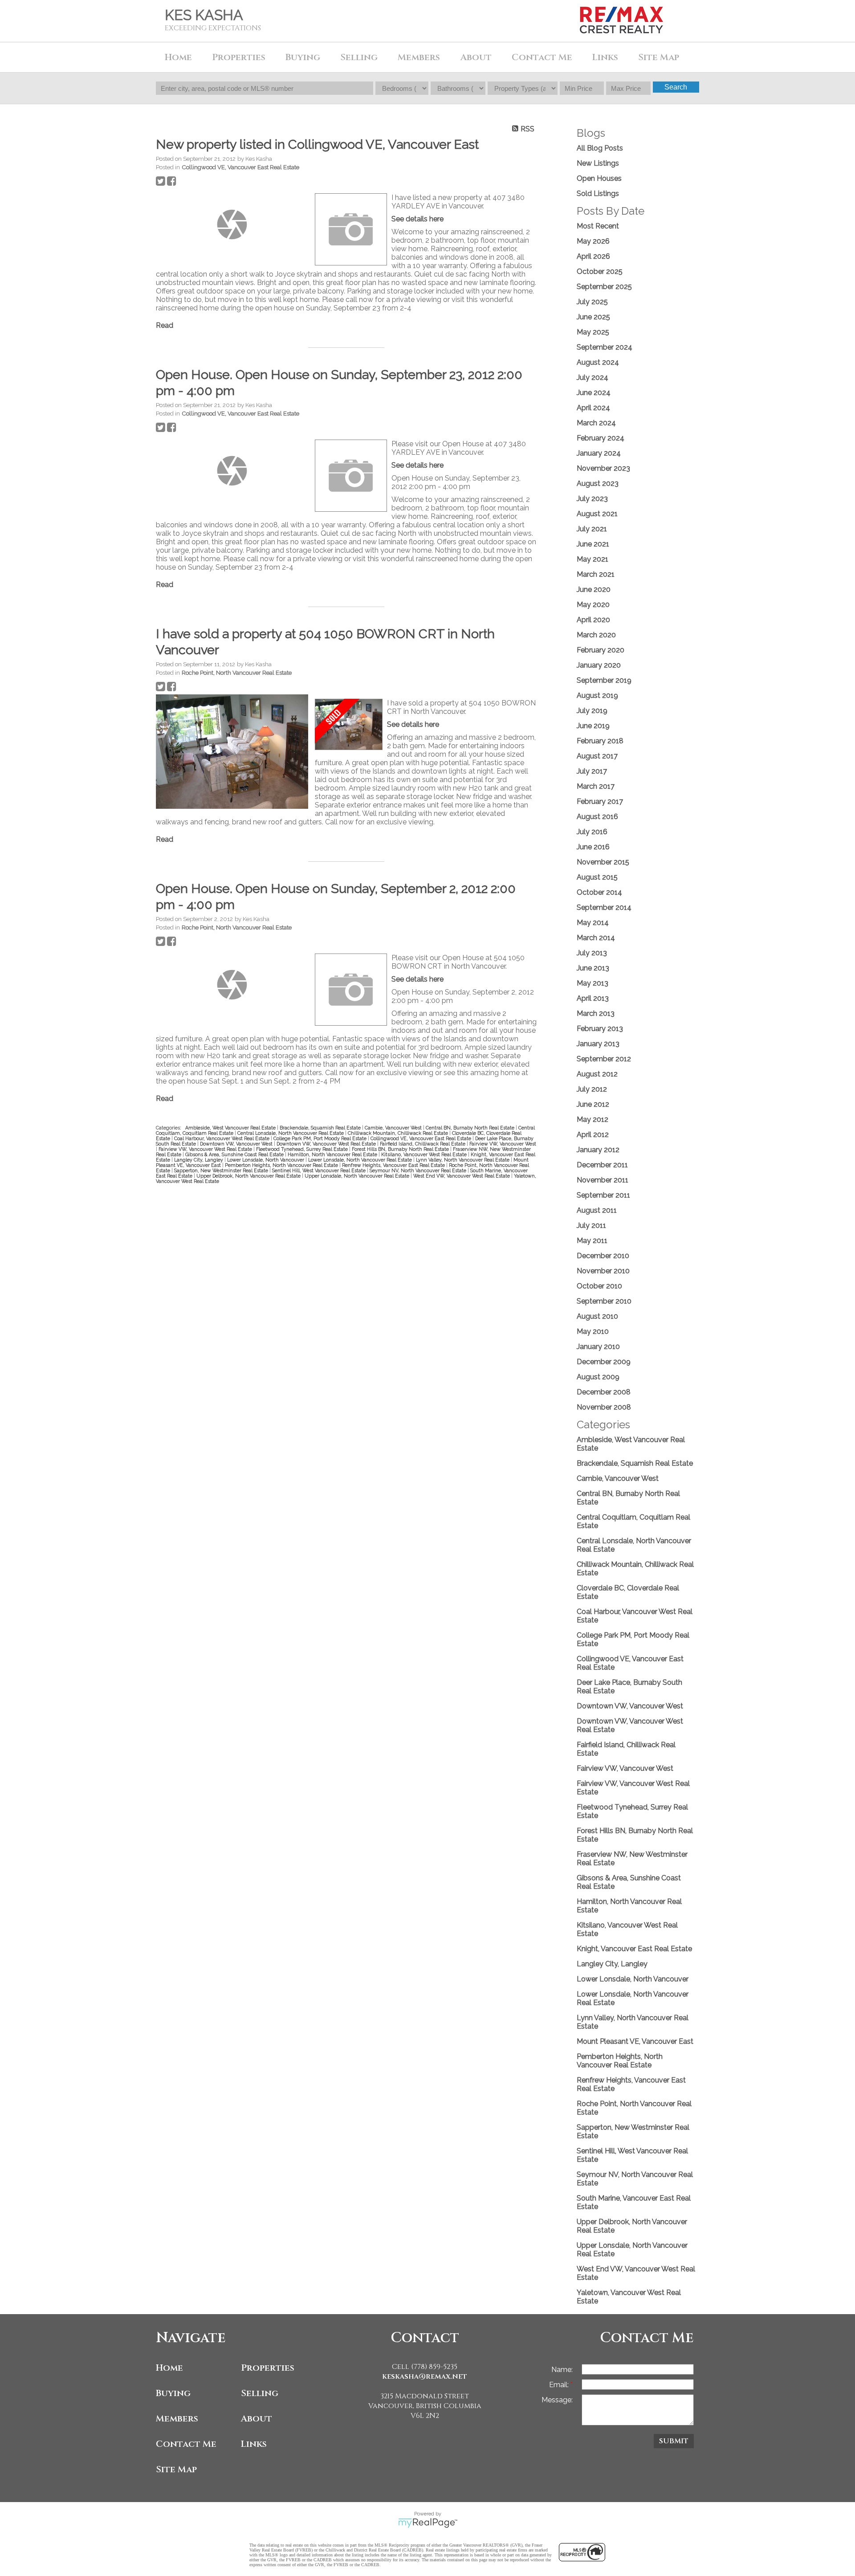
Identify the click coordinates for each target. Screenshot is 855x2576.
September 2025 (604, 287)
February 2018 (600, 741)
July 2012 (592, 1089)
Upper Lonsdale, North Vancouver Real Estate (358, 1176)
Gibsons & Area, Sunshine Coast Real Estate (235, 1154)
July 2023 (592, 499)
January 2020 (599, 665)
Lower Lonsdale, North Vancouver (266, 1160)
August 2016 (597, 817)
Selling (260, 2393)
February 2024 (601, 438)
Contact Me (542, 57)
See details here (417, 219)
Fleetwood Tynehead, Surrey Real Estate (303, 1149)
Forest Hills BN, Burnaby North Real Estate (401, 1149)
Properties (268, 2368)
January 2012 (598, 1150)
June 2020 (594, 589)
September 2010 (604, 1301)
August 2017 (597, 756)
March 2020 (596, 635)
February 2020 (601, 650)
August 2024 (598, 362)
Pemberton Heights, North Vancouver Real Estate (282, 1165)
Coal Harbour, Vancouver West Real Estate (222, 1138)
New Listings (598, 163)
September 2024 (605, 347)
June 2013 (593, 968)
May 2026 (593, 241)
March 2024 (596, 423)
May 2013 (592, 983)
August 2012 (597, 1074)
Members (177, 2419)
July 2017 (592, 771)
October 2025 (600, 271)
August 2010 (597, 1316)
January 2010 (598, 1347)
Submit (674, 2441)
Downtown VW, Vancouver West (237, 1144)
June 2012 (593, 1104)
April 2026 (593, 256)
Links (605, 57)
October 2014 (599, 892)
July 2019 (592, 711)
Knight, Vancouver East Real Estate (634, 1949)
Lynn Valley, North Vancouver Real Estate (463, 1160)
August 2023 (598, 483)
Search (676, 87)
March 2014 (596, 938)
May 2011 (592, 1241)
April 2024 (593, 408)
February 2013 (600, 1029)
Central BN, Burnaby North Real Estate (471, 1128)
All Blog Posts (600, 148)
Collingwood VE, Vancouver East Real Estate (240, 167)
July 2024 (592, 377)
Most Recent (598, 226)
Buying (173, 2393)
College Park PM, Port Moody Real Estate (321, 1138)
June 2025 (593, 317)
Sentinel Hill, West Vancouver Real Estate (320, 1170)
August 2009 (598, 1377)
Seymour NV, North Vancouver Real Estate (419, 1170)
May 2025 (593, 332)
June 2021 (593, 544)
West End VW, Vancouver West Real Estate (462, 1176)
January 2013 (598, 1044)
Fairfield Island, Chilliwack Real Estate (423, 1144)
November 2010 (603, 1271)
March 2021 (596, 574)
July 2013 (592, 953)
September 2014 (604, 907)
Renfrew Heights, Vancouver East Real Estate (394, 1165)
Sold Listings (598, 194)
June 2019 (593, 726)
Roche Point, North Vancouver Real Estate (237, 673)
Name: (562, 2370)
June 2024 (594, 393)
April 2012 (593, 1135)
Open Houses (599, 178)
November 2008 (604, 1407)
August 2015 (597, 877)
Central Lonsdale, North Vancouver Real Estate (291, 1133)
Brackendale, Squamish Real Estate (321, 1128)
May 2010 (593, 1331)
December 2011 (602, 1165)
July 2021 (592, 529)
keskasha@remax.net (425, 2376)
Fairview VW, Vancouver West (503, 1144)
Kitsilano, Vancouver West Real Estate (425, 1154)
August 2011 (597, 1210)
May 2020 (593, 605)
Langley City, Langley (199, 1160)
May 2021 (592, 559)
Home (178, 57)
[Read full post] (232, 224)
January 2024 (599, 453)
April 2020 (593, 620)
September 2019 (604, 680)
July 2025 (592, 302)
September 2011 (603, 1195)
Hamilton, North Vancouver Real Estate (333, 1154)
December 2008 (604, 1392)
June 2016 (593, 847)
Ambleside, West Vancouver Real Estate (231, 1128)
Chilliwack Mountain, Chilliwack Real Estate (399, 1133)
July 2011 (591, 1225)
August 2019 (597, 695)
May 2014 (593, 923)
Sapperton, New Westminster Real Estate (222, 1170)
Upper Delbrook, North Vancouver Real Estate (249, 1176)
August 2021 (597, 514)
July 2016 (592, 832)
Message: (557, 2400)
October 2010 (599, 1286)
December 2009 (604, 1362)
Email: (560, 2385)
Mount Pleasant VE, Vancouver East (635, 2041)
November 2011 (603, 1180)
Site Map (659, 57)
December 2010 (603, 1256)
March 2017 (596, 786)
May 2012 (592, 1119)
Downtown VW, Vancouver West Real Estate (327, 1144)
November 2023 (603, 468)
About (256, 2419)
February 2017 (600, 801)
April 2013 (593, 998)
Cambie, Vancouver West (394, 1128)
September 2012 (604, 1059)
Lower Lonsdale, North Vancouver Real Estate (361, 1160)
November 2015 (603, 862)
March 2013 (596, 1013)
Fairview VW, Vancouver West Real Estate (206, 1149)
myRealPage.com (428, 2523)
